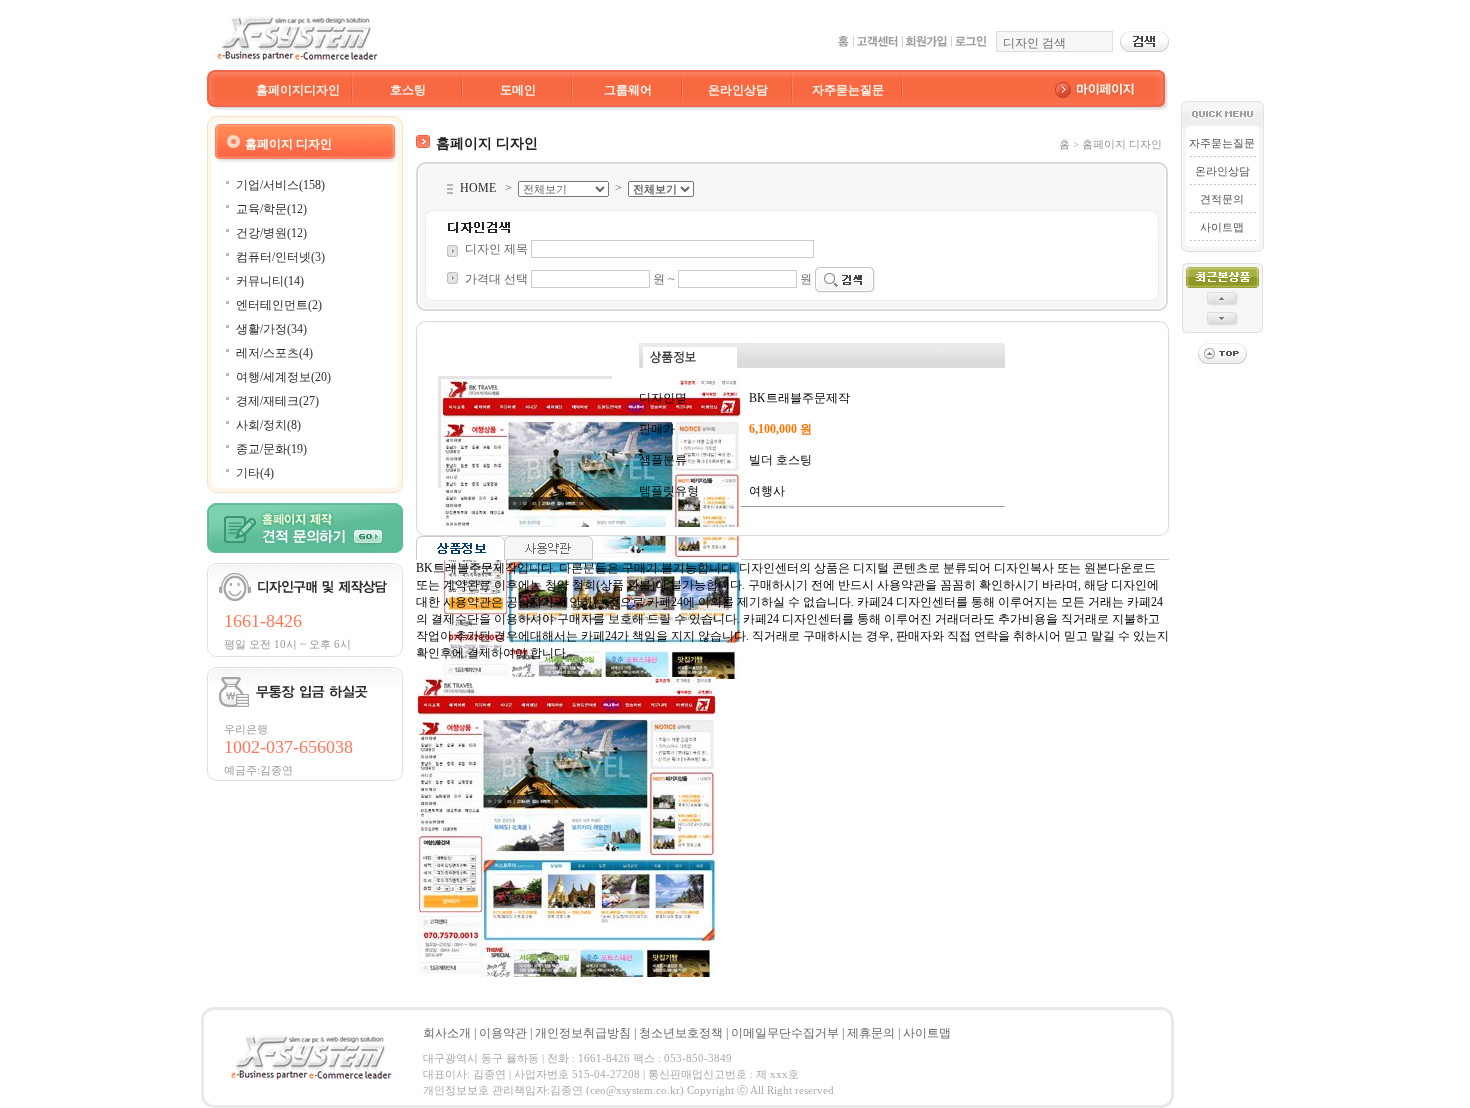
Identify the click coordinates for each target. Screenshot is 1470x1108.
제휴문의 (871, 1033)
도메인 (518, 90)
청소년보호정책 (681, 1033)
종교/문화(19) (271, 449)
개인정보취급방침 (583, 1033)
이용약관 (503, 1033)
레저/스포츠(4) (274, 353)
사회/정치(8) (268, 425)
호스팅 (408, 90)
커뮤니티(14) (270, 281)
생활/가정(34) (271, 329)
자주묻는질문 (848, 90)
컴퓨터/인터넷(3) (280, 257)
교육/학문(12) (271, 209)
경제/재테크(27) (277, 401)
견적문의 (1222, 199)
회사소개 (447, 1033)
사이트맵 (1222, 227)
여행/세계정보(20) (283, 377)
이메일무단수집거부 (785, 1033)
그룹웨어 (628, 90)
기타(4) (255, 473)
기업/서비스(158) (280, 185)
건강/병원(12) (271, 233)
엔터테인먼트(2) (279, 305)
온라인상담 (738, 90)
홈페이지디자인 (298, 90)
